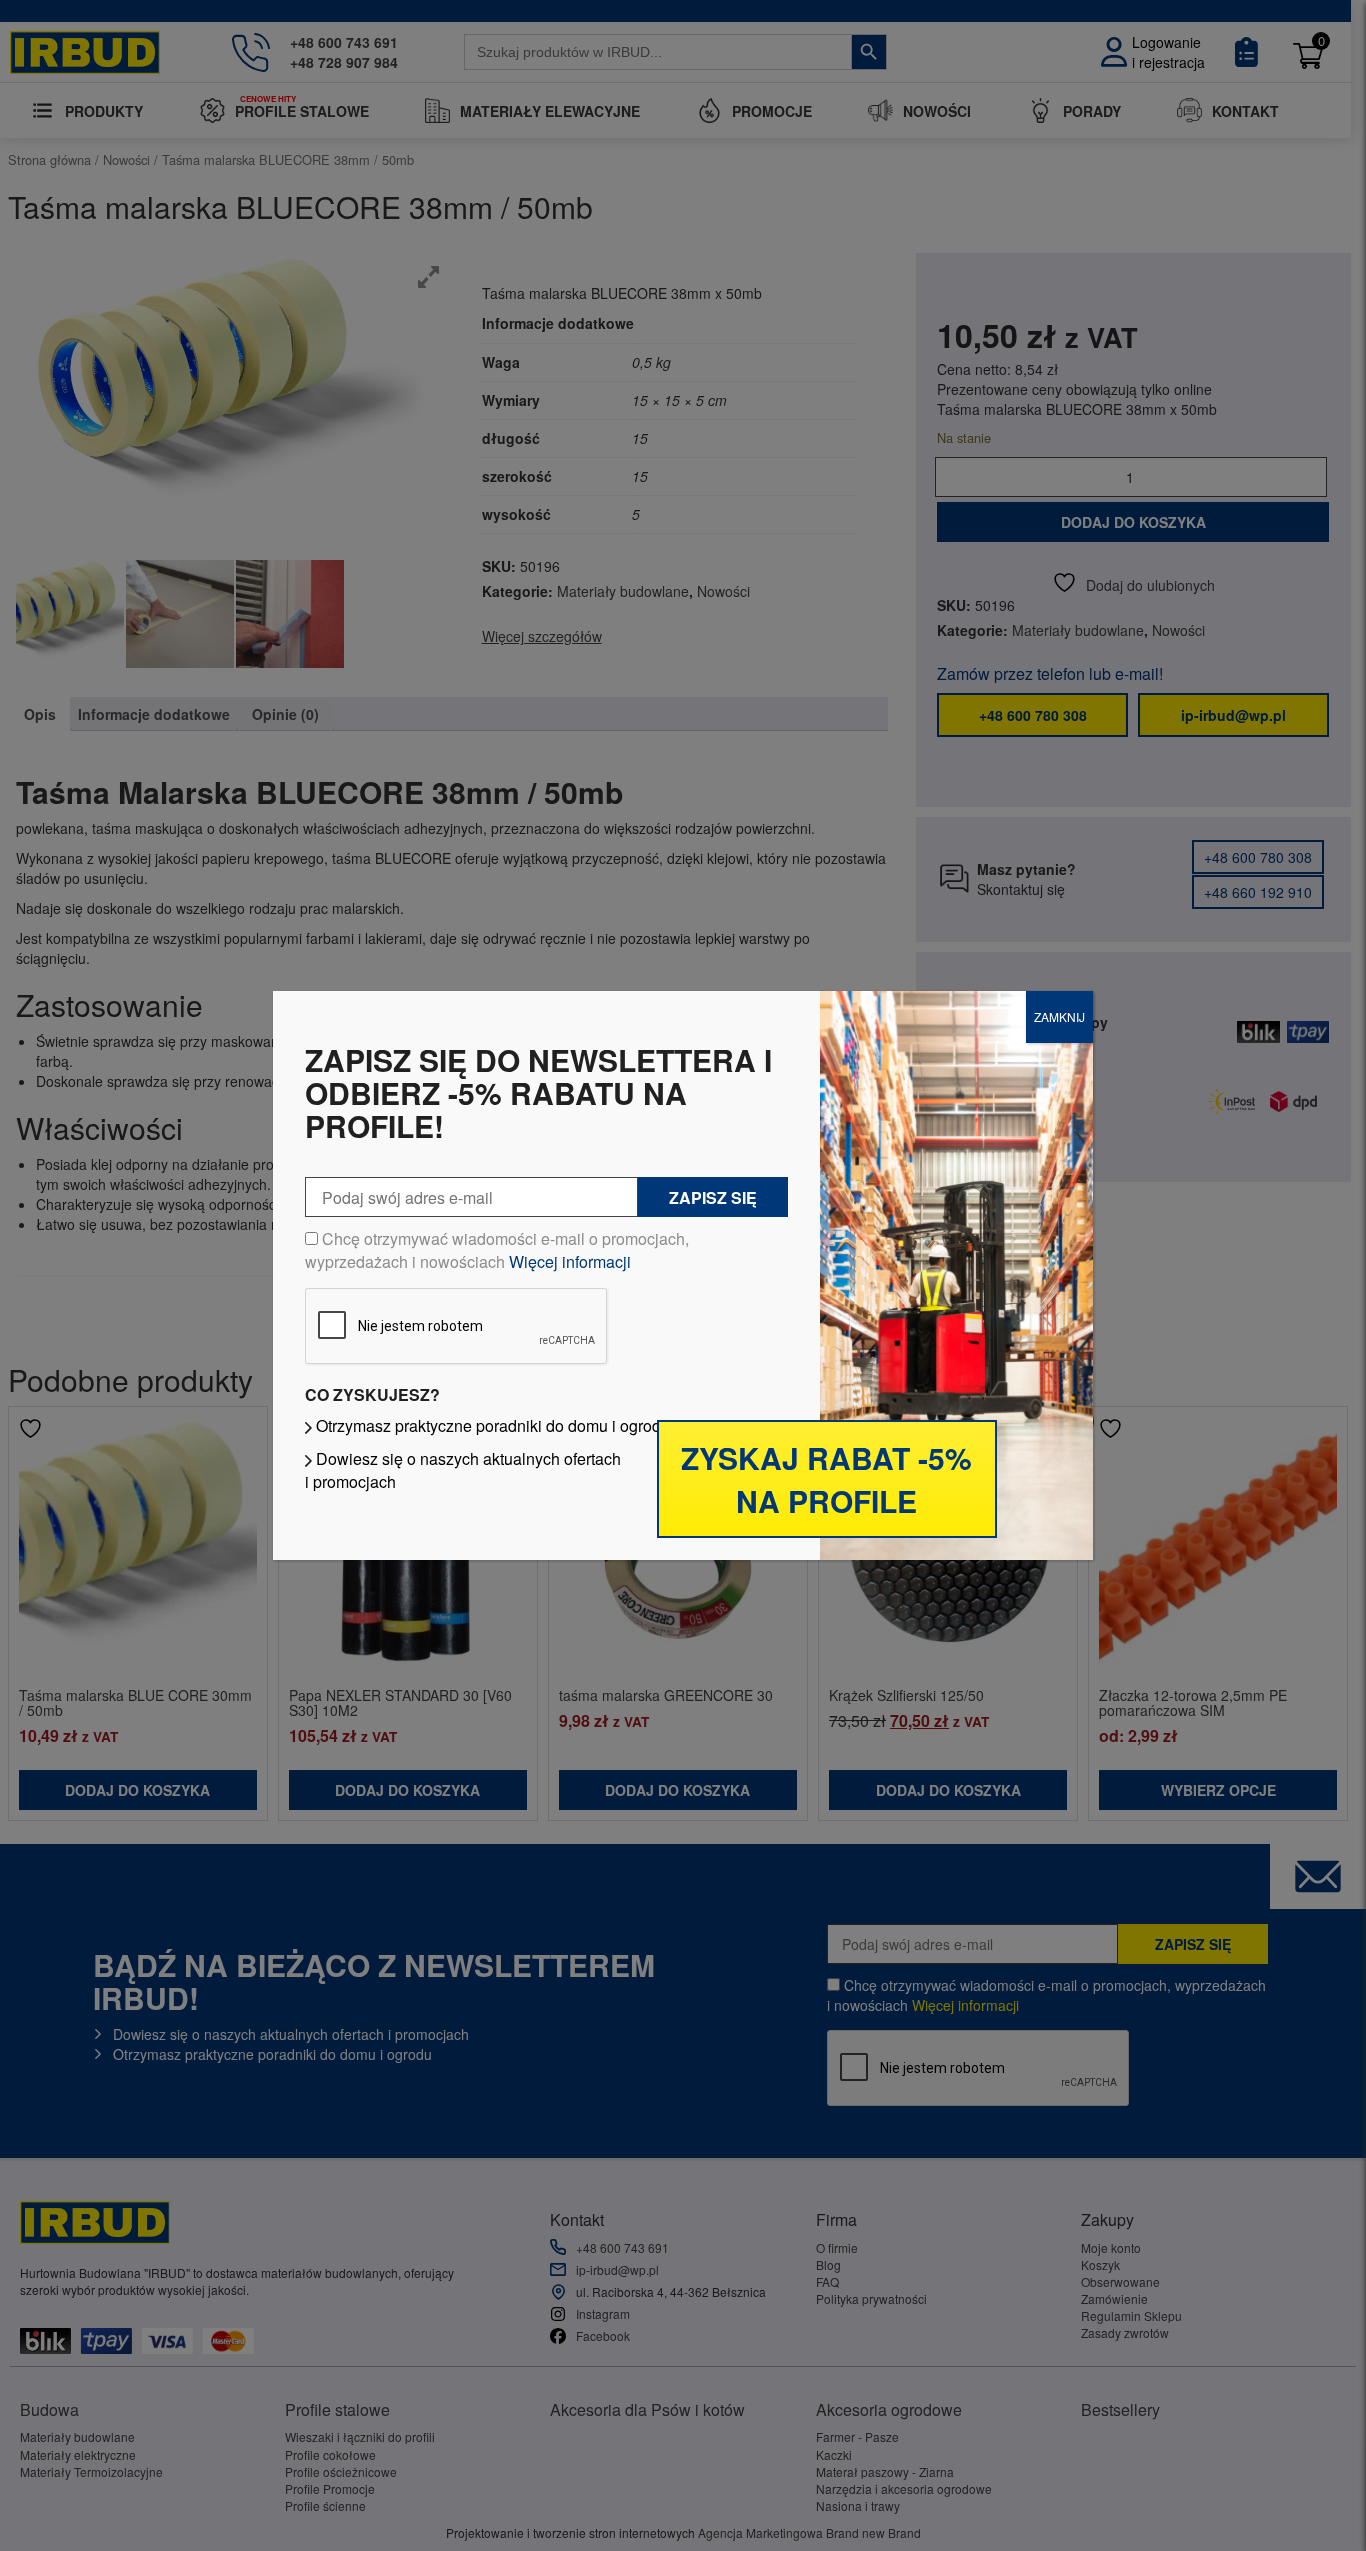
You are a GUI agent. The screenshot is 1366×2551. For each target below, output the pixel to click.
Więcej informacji (570, 1261)
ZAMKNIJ (1059, 1016)
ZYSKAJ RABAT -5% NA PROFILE (826, 1479)
